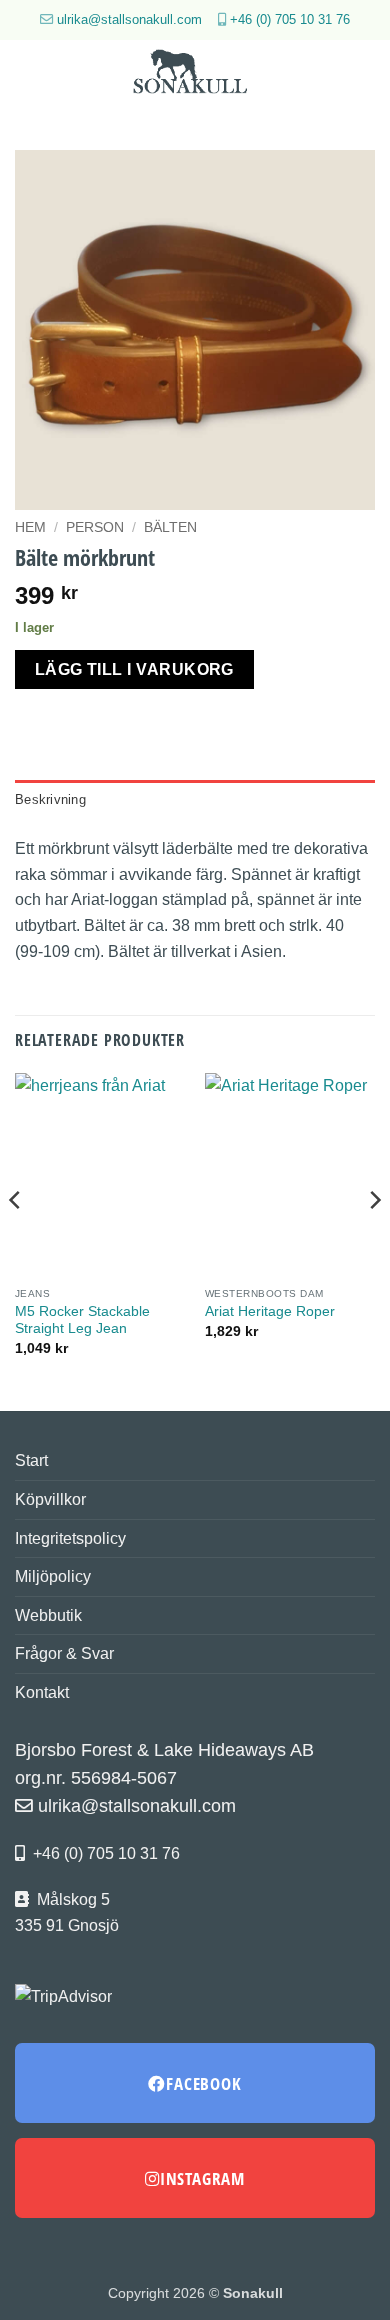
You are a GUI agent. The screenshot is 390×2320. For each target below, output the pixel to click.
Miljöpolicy (53, 1576)
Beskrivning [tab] (50, 799)
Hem (30, 527)
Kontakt (42, 1692)
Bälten (170, 527)
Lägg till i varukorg (134, 669)
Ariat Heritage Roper (270, 1311)
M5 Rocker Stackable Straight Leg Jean (82, 1320)
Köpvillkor (50, 1499)
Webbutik (48, 1615)
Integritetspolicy (70, 1538)
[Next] (374, 1240)
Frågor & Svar (64, 1653)
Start (31, 1460)
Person (95, 527)
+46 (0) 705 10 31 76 (290, 19)
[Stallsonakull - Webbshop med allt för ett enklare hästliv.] (195, 75)
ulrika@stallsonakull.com (129, 19)
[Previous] (16, 1240)
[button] (27, 74)
